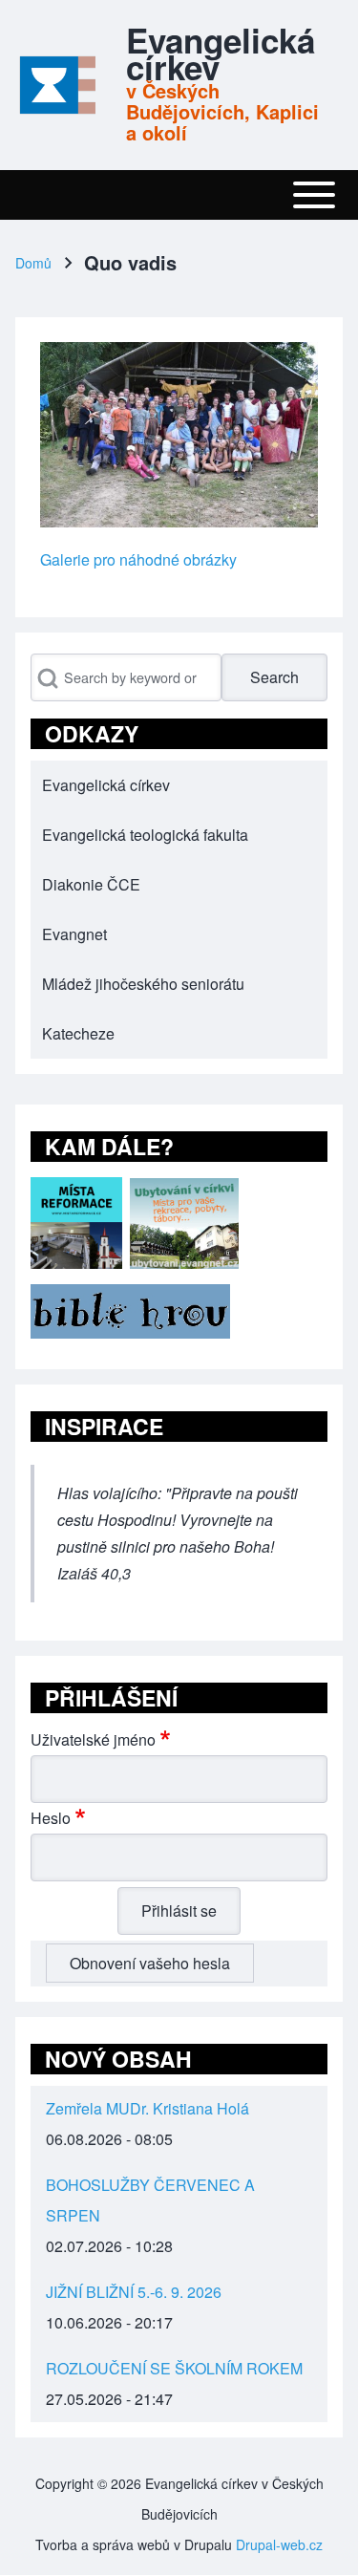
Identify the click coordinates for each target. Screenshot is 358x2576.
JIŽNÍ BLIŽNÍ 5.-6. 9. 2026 (134, 2292)
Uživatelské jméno (93, 1739)
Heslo (51, 1818)
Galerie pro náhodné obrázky (138, 559)
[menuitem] (179, 785)
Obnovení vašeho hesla (150, 1963)
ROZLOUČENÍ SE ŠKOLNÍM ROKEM (174, 2368)
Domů (33, 263)
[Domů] (55, 85)
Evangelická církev (221, 54)
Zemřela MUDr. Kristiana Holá (147, 2108)
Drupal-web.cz (279, 2544)
